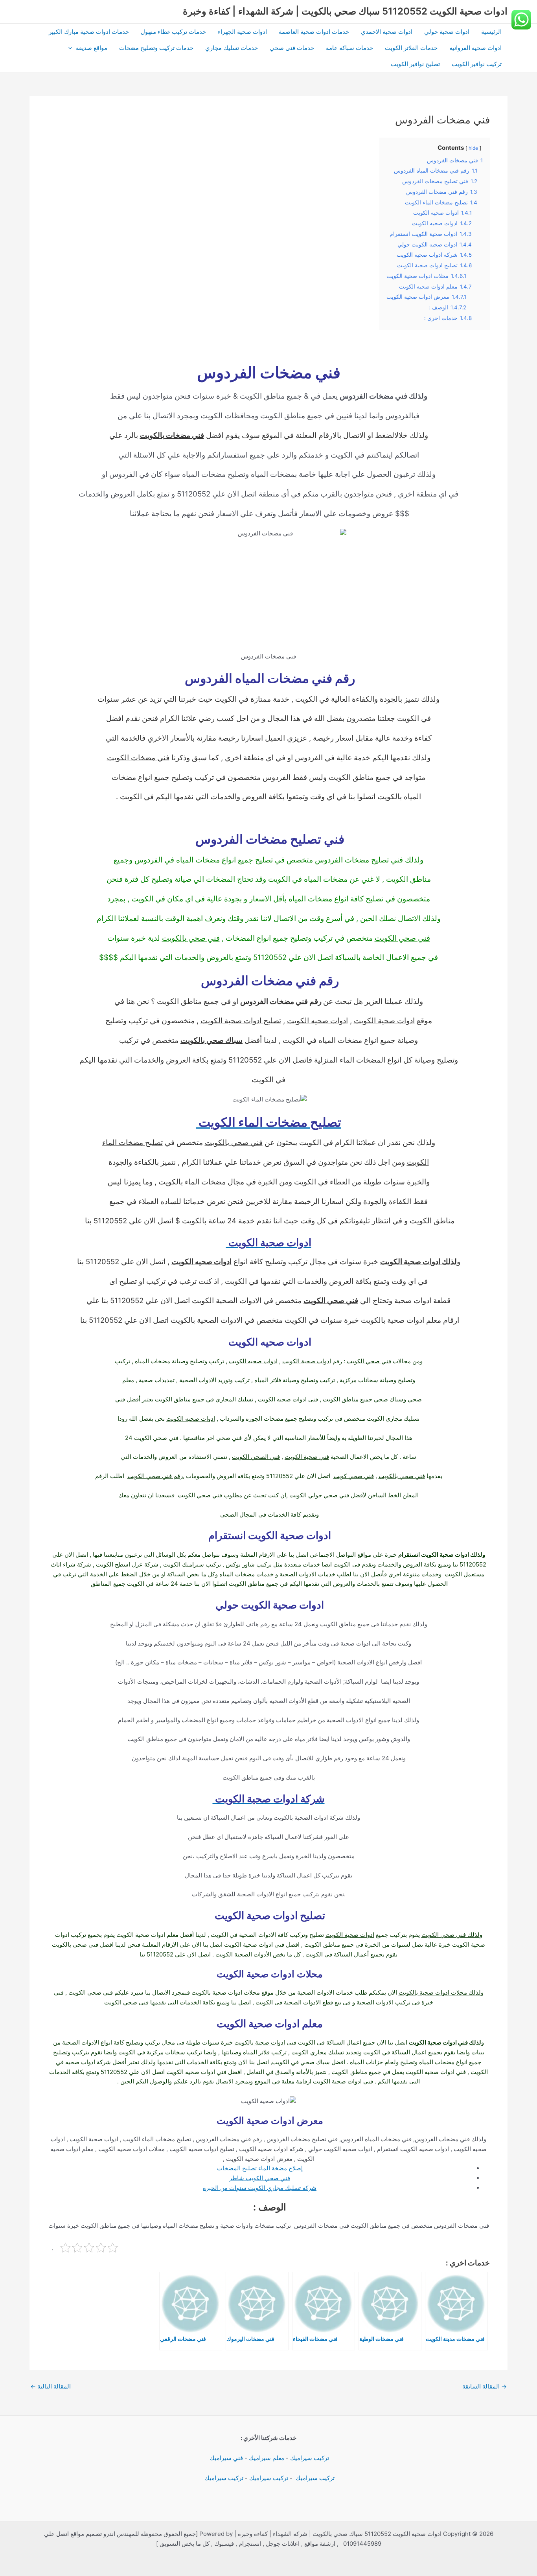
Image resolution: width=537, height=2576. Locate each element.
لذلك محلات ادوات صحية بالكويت (440, 1992)
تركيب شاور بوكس (249, 1564)
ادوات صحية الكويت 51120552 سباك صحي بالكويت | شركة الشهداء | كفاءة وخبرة (345, 11)
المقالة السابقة (485, 2386)
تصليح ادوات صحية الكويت (241, 1021)
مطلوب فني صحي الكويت (209, 1495)
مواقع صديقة (92, 48)
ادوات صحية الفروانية (475, 48)
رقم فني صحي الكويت (155, 1476)
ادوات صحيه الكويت (317, 1021)
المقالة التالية (51, 2386)
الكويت (418, 1162)
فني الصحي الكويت (256, 1457)
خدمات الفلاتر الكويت (411, 48)
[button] (72, 48)
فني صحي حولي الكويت (319, 1495)
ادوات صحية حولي (447, 32)
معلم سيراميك (267, 2458)
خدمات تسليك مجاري (232, 48)
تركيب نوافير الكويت (477, 64)
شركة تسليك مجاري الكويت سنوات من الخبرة (260, 2188)
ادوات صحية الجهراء (242, 32)
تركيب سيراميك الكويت (192, 1564)
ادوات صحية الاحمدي (387, 32)
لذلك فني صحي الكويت (451, 1935)
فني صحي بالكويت (191, 938)
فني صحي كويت (354, 1476)
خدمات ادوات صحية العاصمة (314, 32)
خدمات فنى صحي (292, 48)
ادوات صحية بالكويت (260, 2042)
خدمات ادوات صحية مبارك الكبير (89, 32)
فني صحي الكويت (402, 938)
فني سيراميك (225, 2458)
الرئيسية (491, 32)
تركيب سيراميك (310, 2458)
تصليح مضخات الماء (132, 1143)
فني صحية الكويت (307, 1457)
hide (473, 148)
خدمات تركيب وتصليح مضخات (156, 48)
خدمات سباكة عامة (349, 48)
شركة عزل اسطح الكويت (127, 1564)
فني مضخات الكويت (138, 758)
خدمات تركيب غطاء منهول (173, 32)
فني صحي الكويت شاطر (260, 2178)
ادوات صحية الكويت (384, 1021)
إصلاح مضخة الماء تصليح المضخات (260, 2168)
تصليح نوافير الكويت (415, 64)
